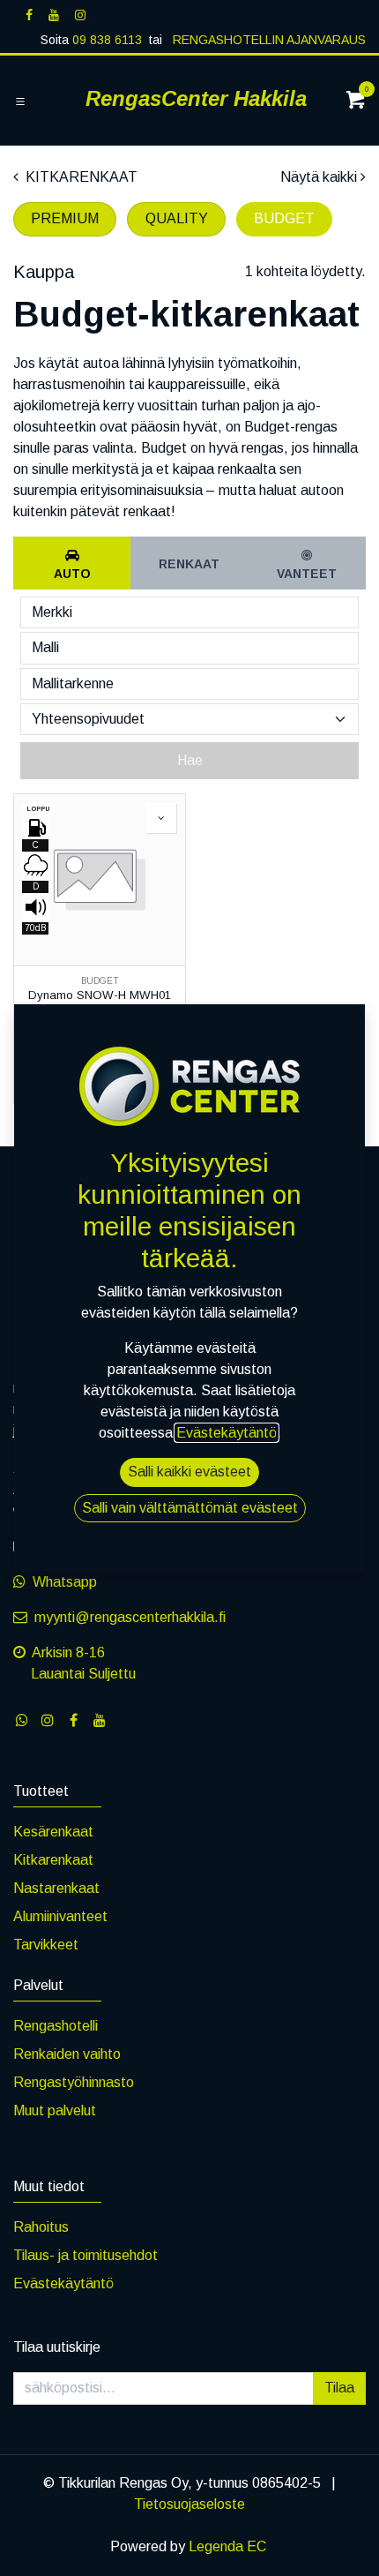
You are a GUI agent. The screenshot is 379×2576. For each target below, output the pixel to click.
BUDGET (284, 218)
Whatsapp (65, 1582)
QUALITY (177, 218)
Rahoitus (41, 2227)
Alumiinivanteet (60, 1916)
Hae (190, 760)
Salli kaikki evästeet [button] (189, 1472)
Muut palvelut (55, 2110)
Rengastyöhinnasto (74, 2082)
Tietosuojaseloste (189, 2504)
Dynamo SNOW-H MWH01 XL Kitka (100, 1002)
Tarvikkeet (46, 1945)
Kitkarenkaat (53, 1860)
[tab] (72, 563)
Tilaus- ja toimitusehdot (85, 2255)
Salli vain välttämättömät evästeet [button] (190, 1508)
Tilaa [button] (339, 2388)
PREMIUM (65, 218)
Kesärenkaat (53, 1832)
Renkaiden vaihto (67, 2054)
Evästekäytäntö (63, 2283)
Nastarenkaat (56, 1888)
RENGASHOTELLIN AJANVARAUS (268, 40)
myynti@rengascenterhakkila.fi (130, 1617)
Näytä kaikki (319, 177)
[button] (161, 818)
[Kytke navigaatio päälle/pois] (20, 101)
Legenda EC (227, 2546)
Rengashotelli (56, 2026)
